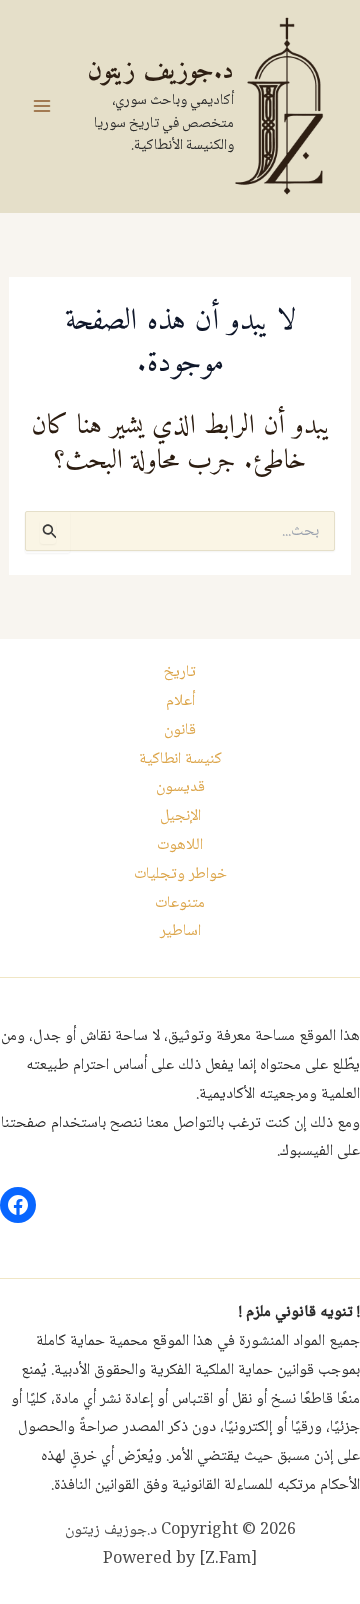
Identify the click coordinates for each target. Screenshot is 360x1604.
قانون (180, 730)
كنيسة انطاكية (180, 759)
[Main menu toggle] (42, 106)
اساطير (180, 931)
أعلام (180, 701)
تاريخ (180, 672)
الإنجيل (180, 816)
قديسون (180, 787)
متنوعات (180, 903)
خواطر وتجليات (180, 874)
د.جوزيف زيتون (160, 71)
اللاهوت (180, 845)
